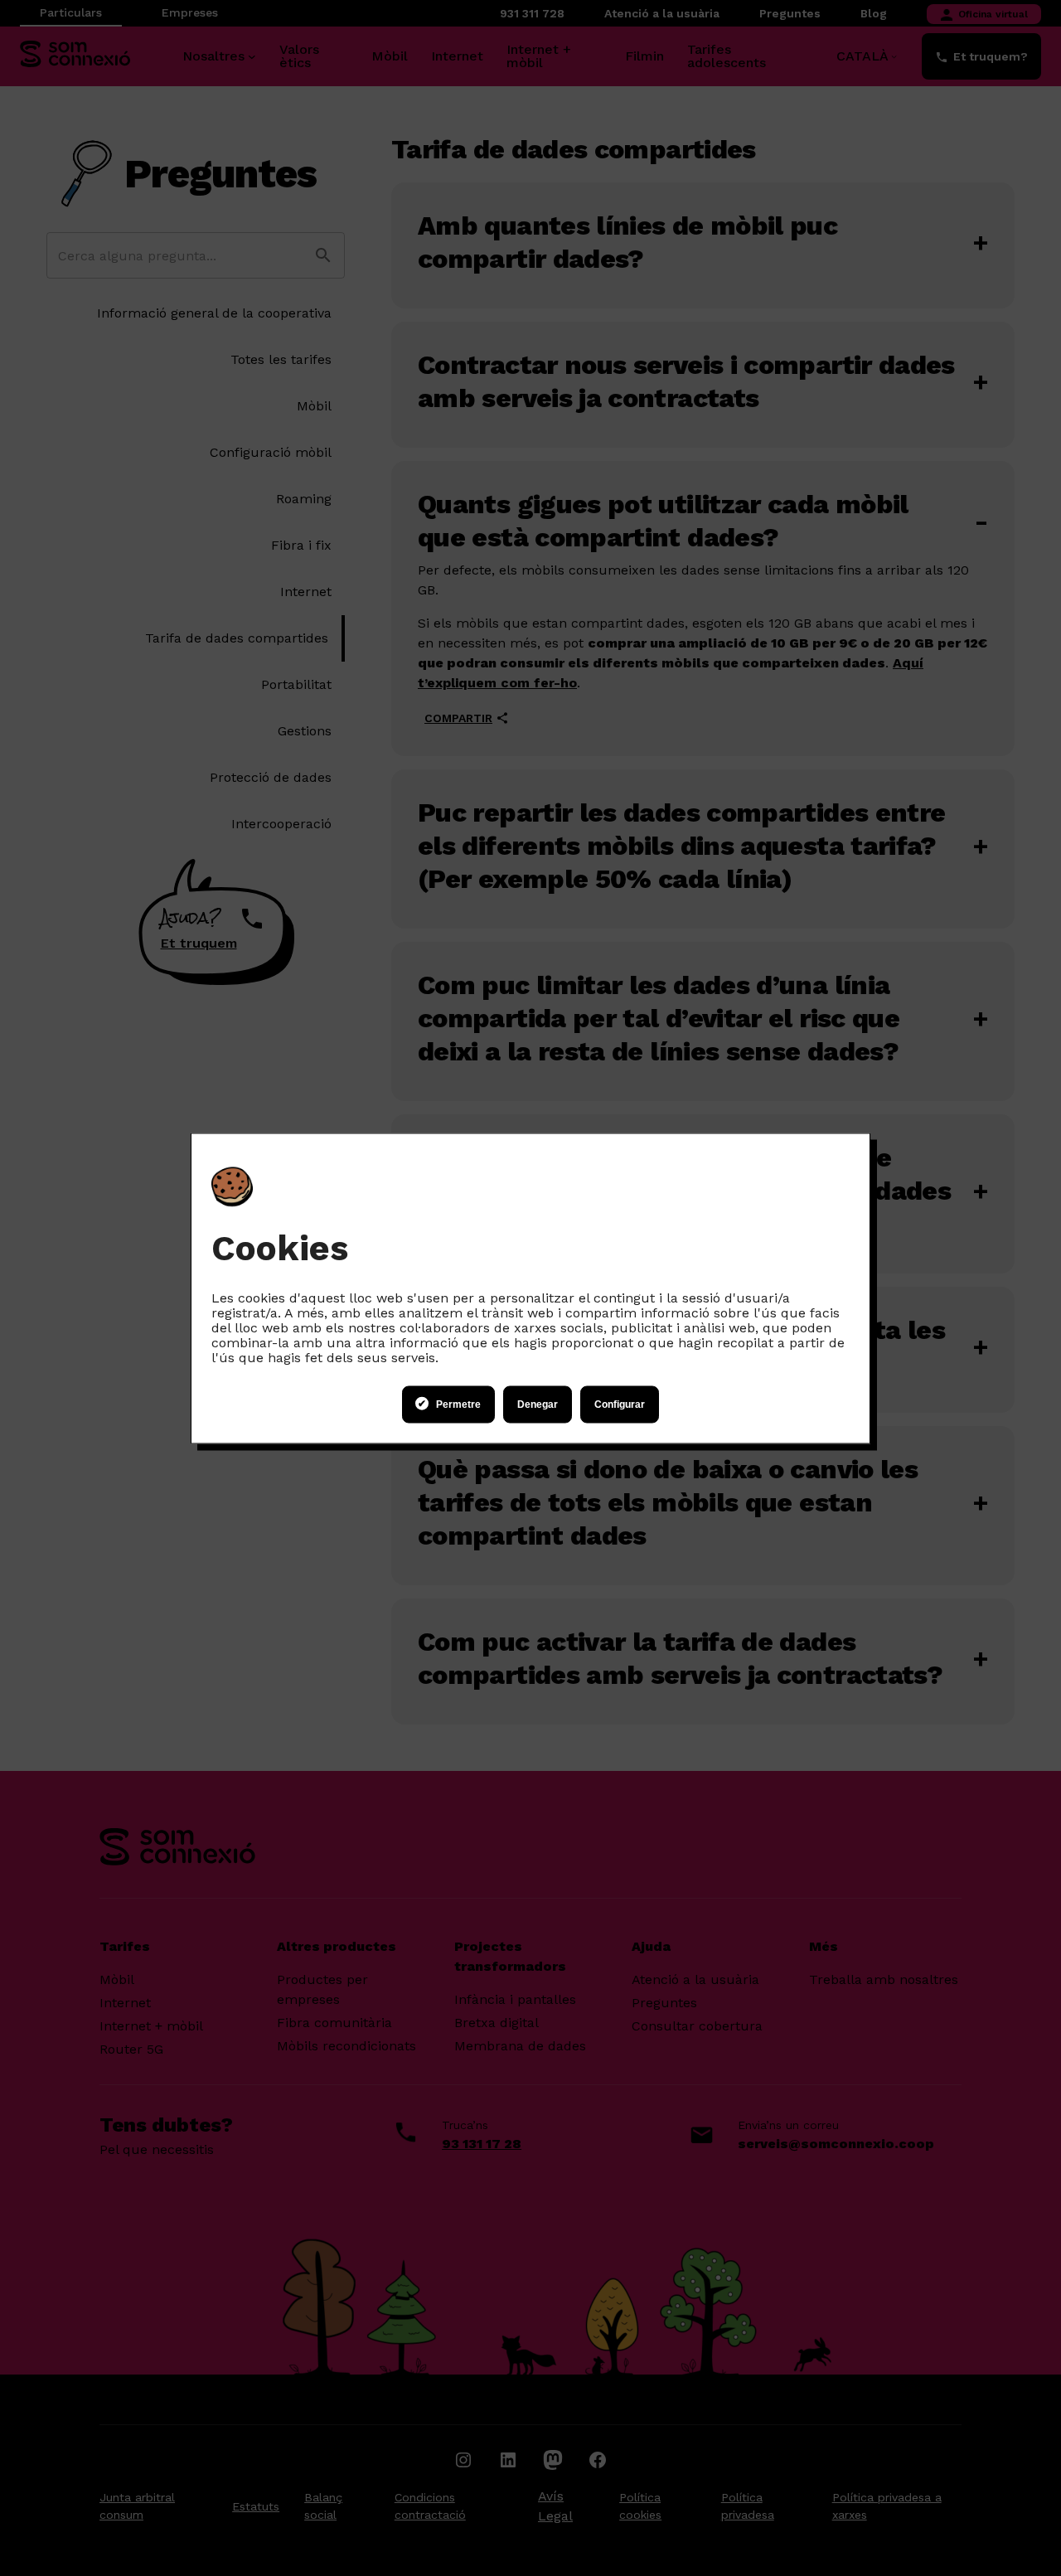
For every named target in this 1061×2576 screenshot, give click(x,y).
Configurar (620, 1404)
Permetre (458, 1404)
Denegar (538, 1404)
